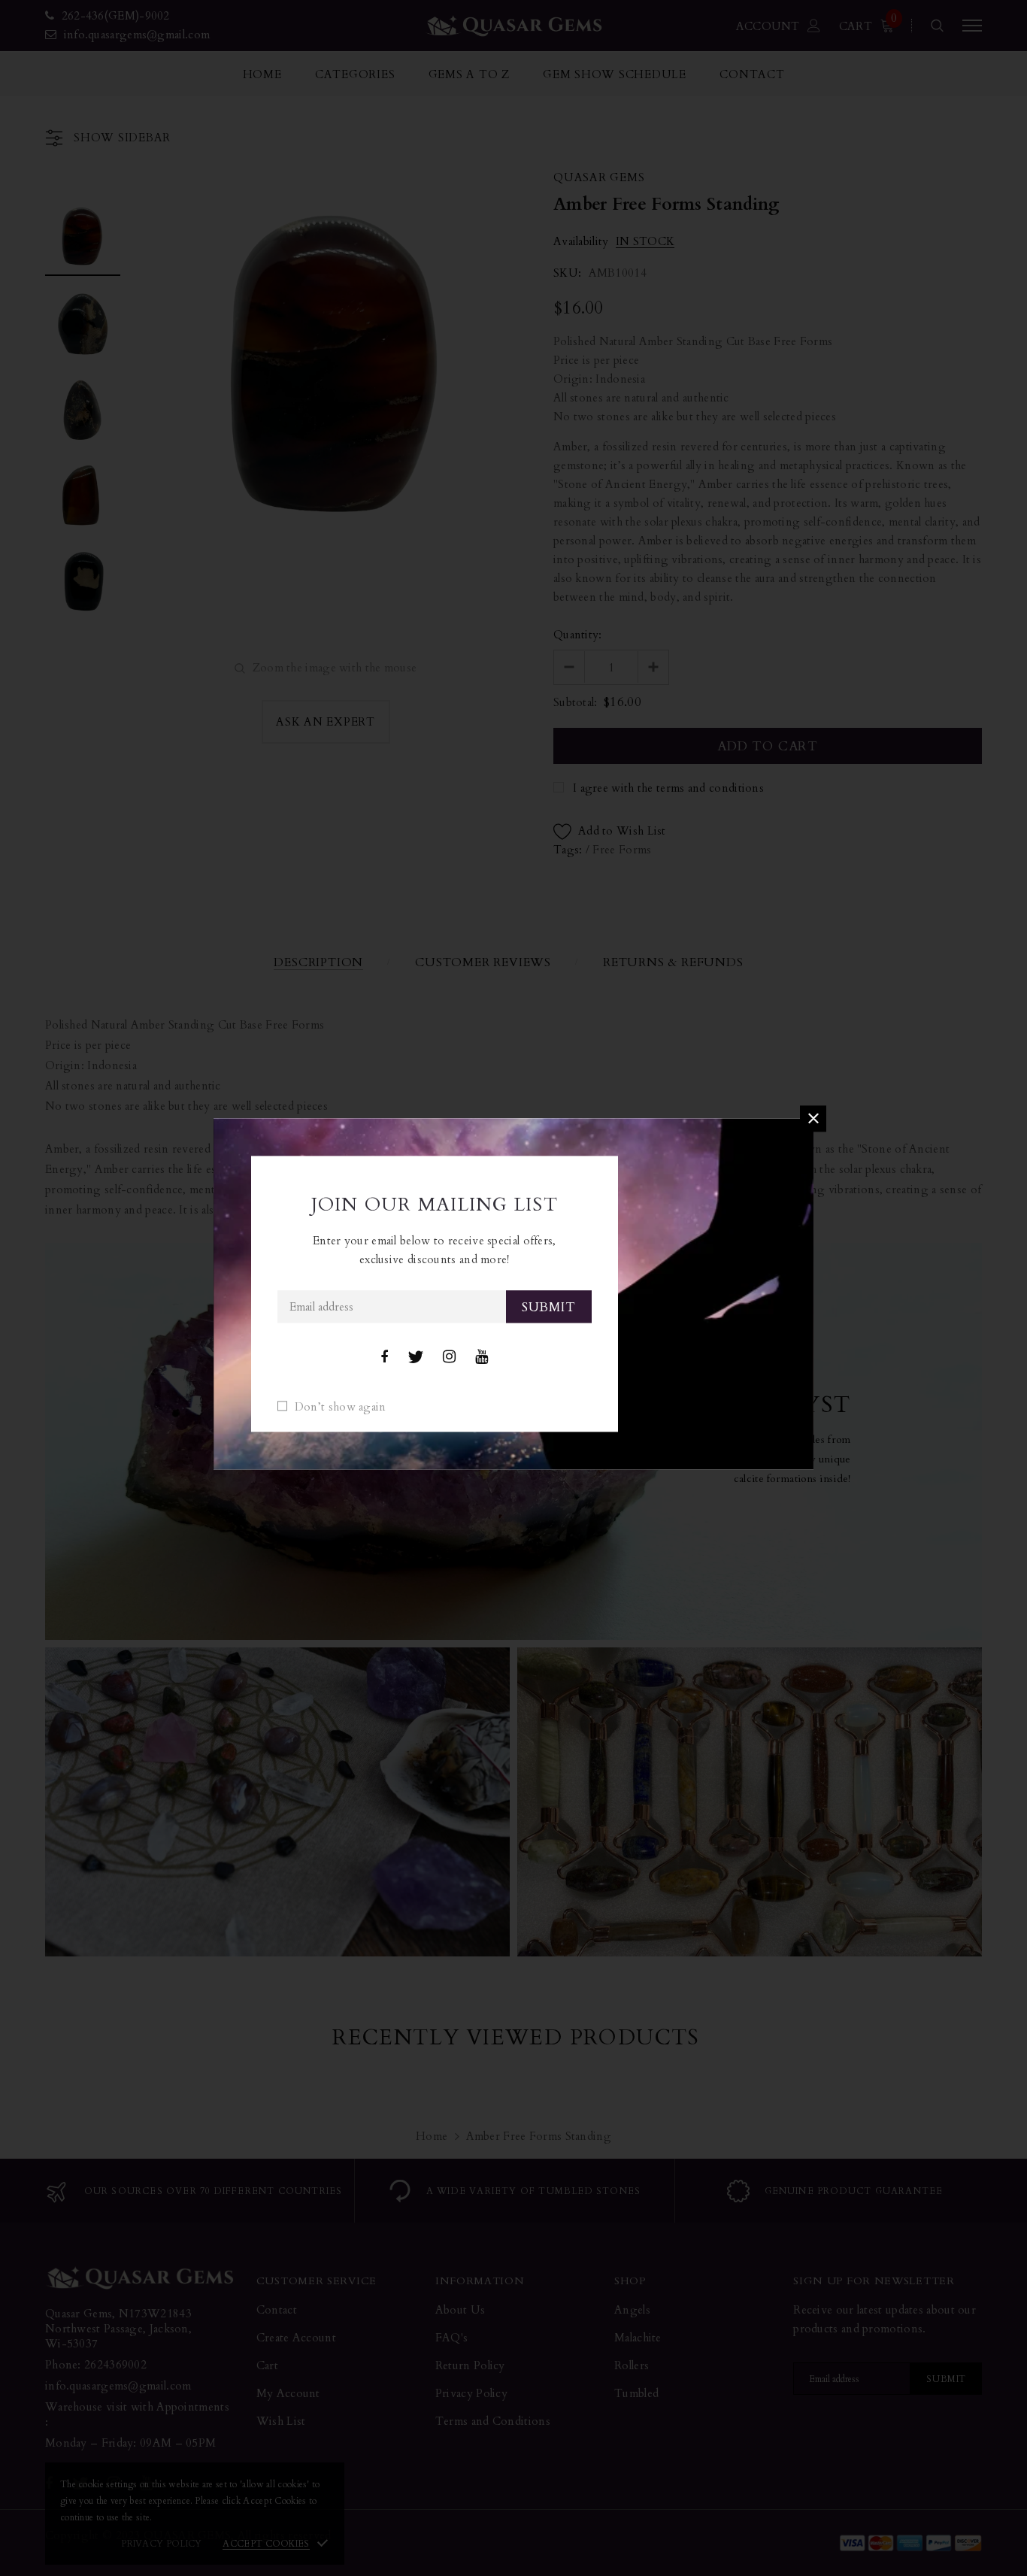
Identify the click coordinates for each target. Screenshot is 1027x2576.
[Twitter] (415, 1357)
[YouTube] (482, 1357)
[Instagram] (449, 1357)
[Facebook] (384, 1357)
